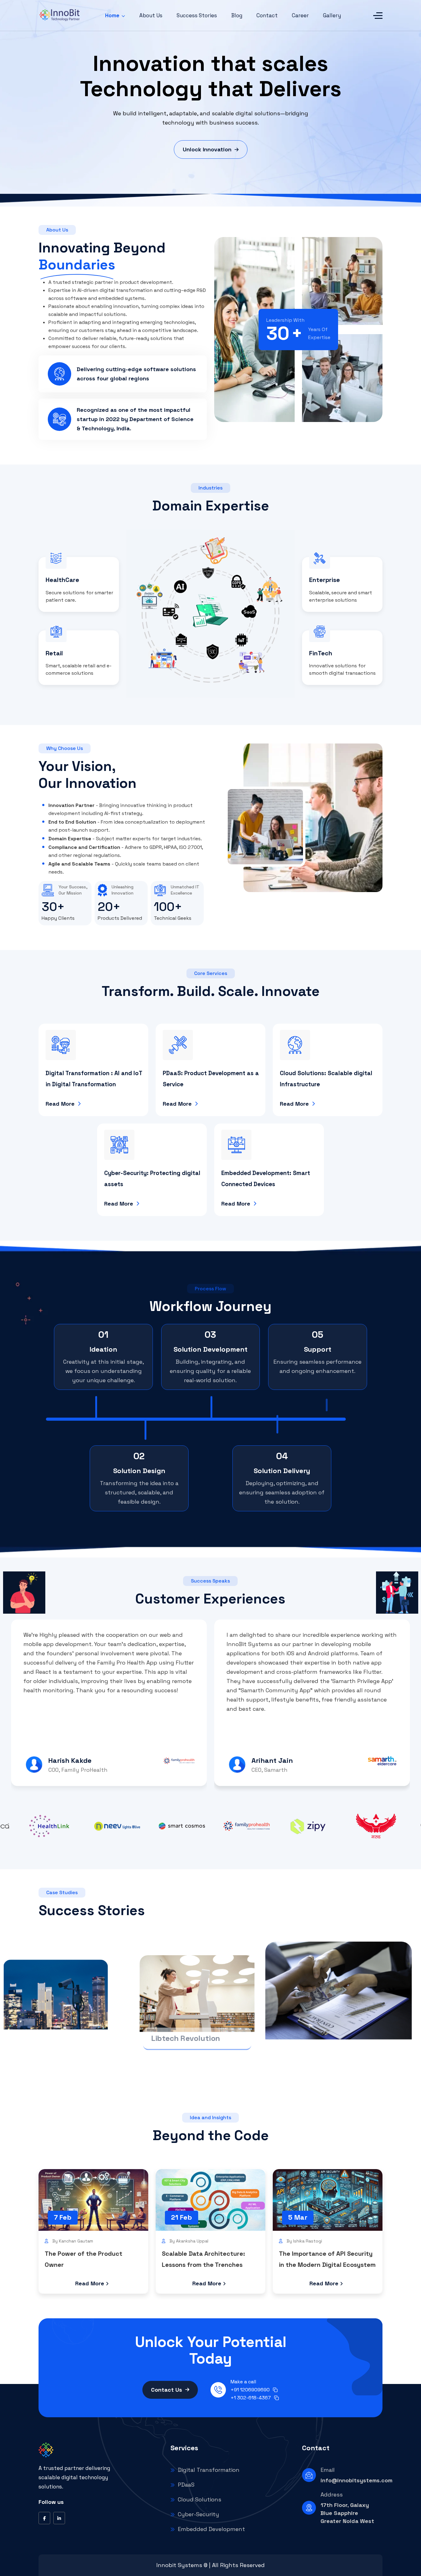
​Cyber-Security (198, 2514)
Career (300, 15)
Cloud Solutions (200, 2499)
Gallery (332, 15)
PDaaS (186, 2485)
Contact (267, 15)
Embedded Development (211, 2529)
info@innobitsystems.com (353, 2480)
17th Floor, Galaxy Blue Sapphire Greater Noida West (347, 2513)
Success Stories (197, 15)
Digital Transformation (209, 2470)
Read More (60, 1104)
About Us (151, 15)
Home (112, 15)
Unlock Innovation (207, 149)
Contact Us (167, 2390)
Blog (237, 15)
